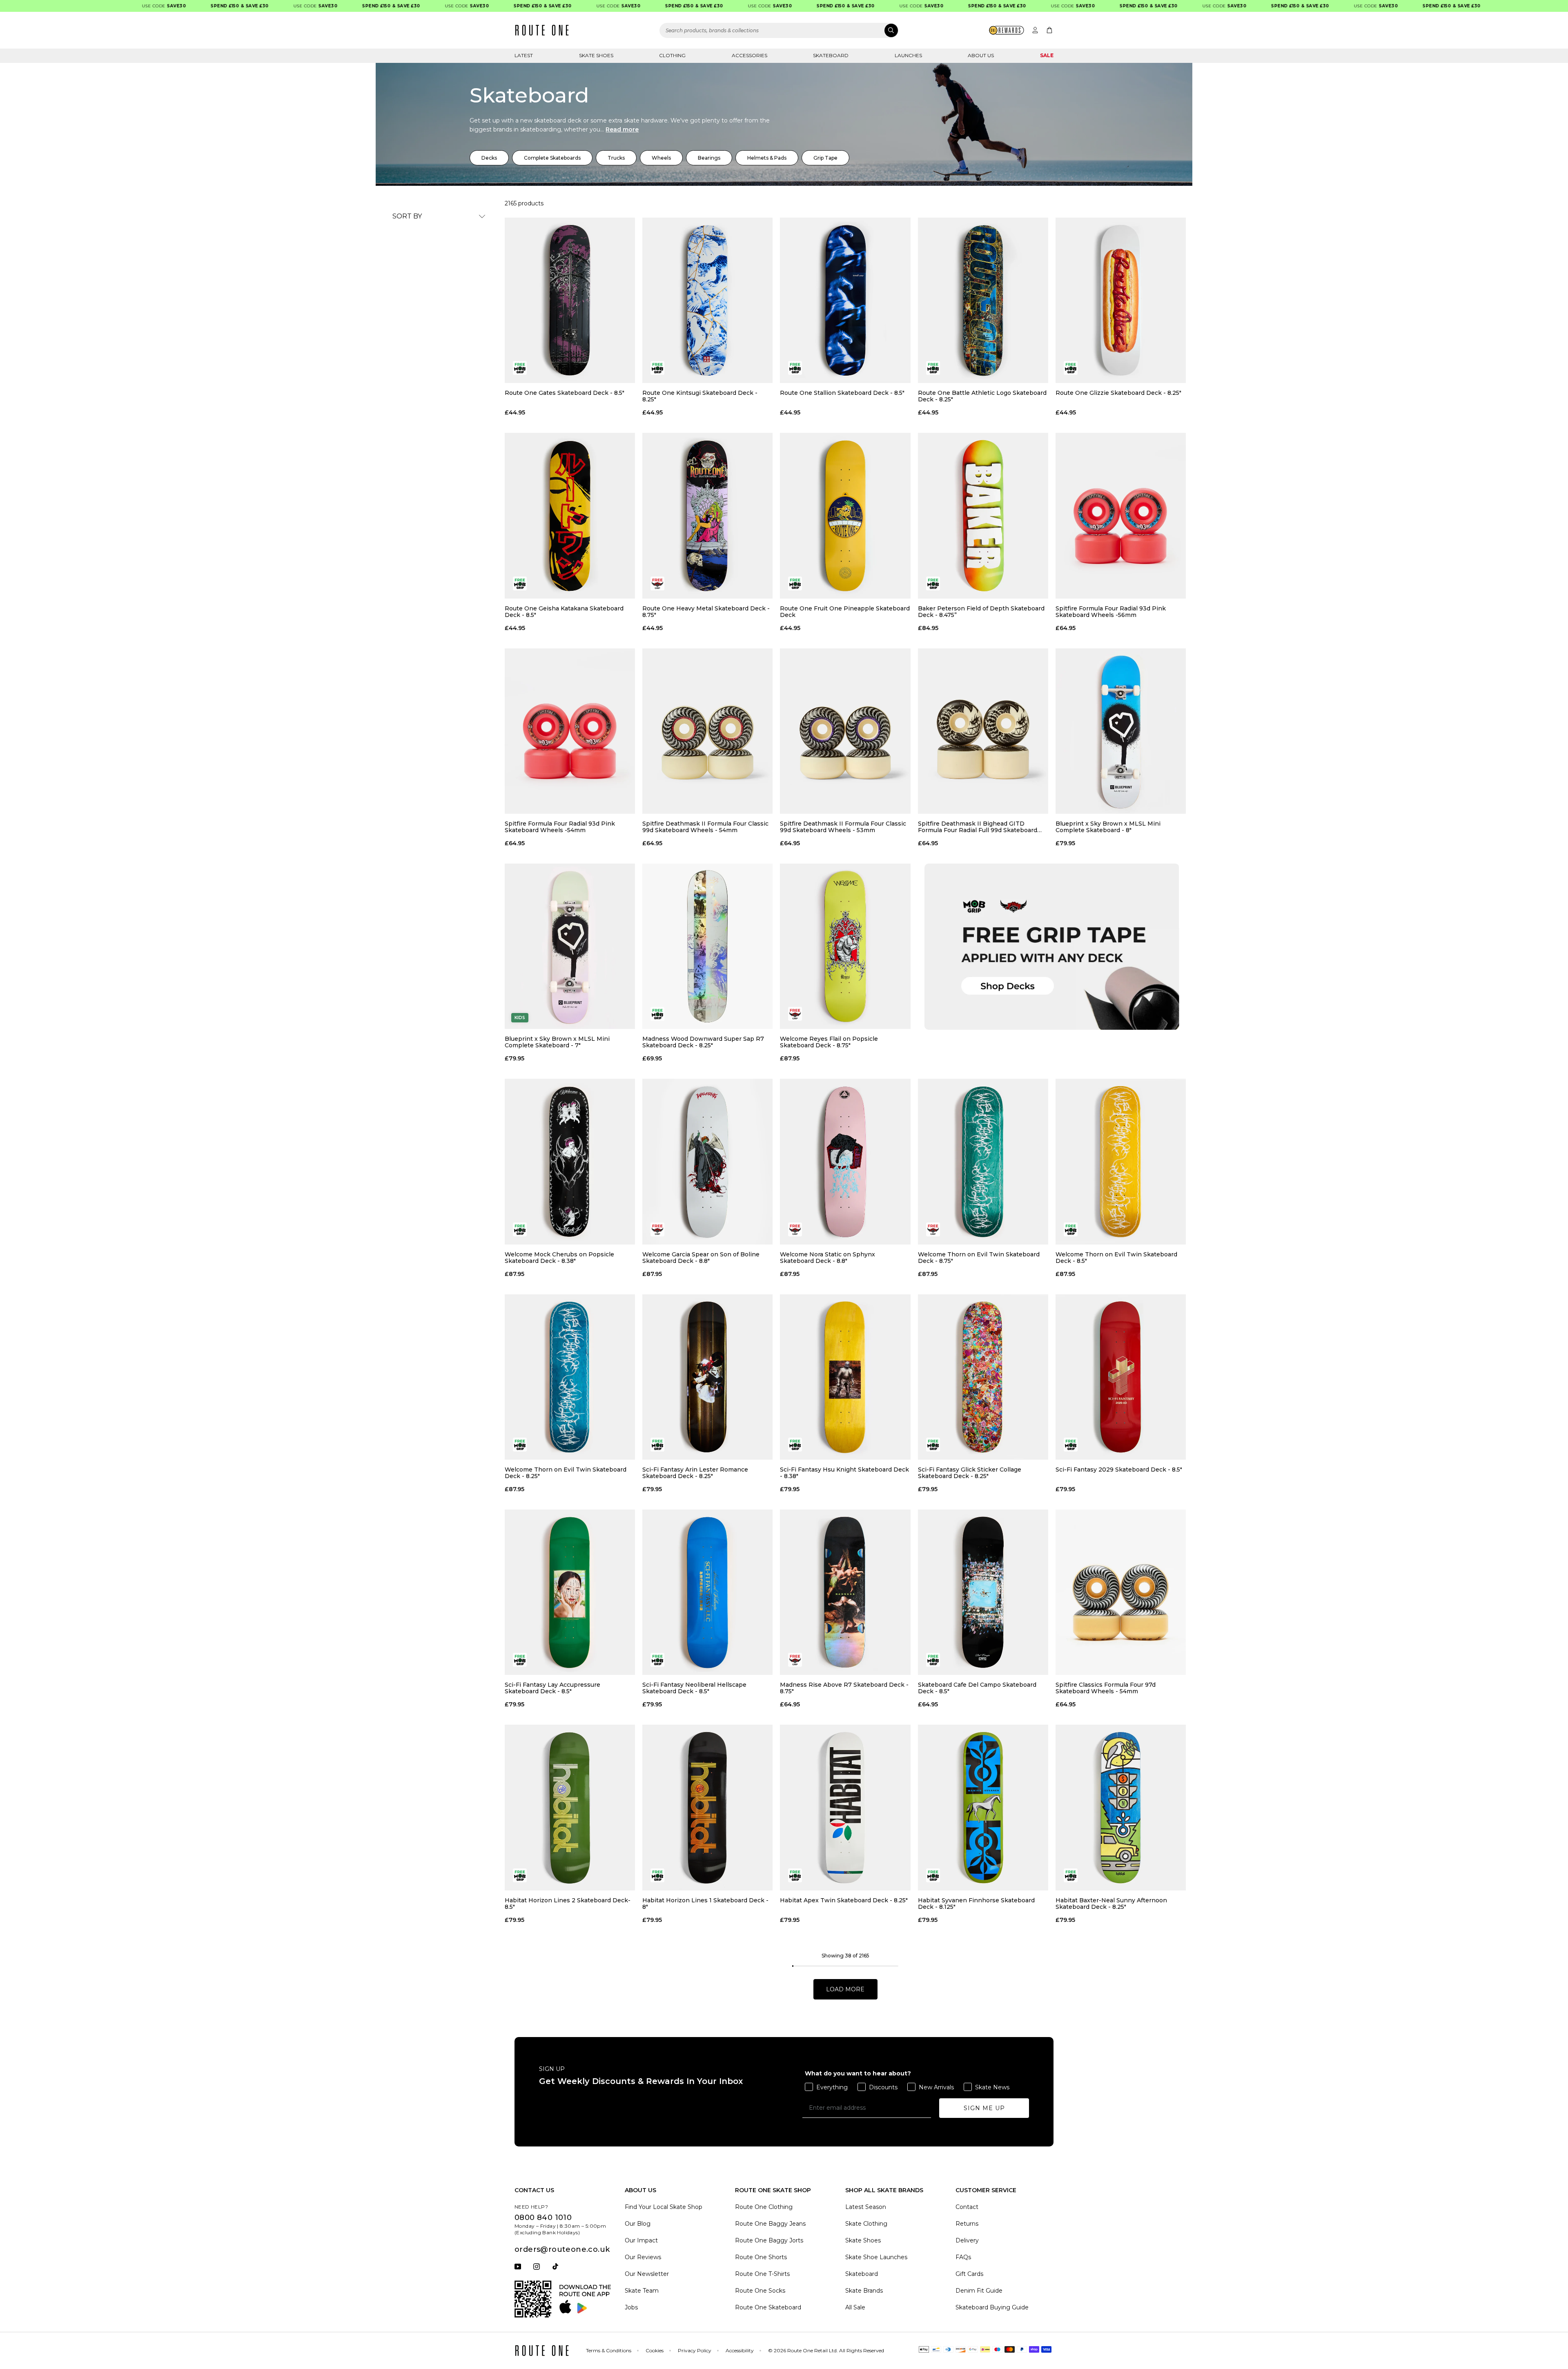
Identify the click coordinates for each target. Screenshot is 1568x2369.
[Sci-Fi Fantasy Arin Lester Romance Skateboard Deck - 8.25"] (707, 1377)
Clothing (672, 55)
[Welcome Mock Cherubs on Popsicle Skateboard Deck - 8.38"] (570, 1161)
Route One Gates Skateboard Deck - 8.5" (565, 393)
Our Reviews (643, 2257)
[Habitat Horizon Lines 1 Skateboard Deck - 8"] (707, 1807)
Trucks (616, 158)
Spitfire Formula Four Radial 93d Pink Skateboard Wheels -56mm (1111, 612)
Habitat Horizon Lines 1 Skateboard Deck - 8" (705, 1904)
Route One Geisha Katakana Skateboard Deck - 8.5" (564, 612)
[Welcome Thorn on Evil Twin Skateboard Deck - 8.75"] (983, 1161)
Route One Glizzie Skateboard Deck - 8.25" (1118, 393)
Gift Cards (969, 2274)
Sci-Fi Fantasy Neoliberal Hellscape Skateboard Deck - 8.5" (694, 1688)
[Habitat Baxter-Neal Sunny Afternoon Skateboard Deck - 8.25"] (1121, 1807)
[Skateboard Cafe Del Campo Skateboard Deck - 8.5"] (983, 1592)
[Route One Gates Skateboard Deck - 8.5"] (570, 300)
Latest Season (866, 2207)
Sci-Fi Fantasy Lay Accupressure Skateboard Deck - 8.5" (552, 1688)
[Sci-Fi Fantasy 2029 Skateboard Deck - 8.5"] (1121, 1377)
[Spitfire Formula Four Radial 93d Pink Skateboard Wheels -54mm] (570, 731)
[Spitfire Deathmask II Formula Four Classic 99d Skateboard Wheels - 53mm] (845, 731)
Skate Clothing (866, 2224)
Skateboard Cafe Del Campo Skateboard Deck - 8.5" (977, 1688)
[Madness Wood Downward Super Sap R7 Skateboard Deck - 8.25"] (707, 946)
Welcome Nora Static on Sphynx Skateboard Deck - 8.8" (827, 1258)
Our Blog (638, 2224)
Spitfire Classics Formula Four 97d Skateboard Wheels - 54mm (1106, 1688)
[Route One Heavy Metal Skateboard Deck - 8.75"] (707, 515)
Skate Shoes (596, 55)
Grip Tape (825, 158)
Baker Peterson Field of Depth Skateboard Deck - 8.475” (981, 612)
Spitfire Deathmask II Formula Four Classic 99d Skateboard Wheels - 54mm (705, 827)
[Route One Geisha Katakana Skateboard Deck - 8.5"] (570, 515)
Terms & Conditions (609, 2350)
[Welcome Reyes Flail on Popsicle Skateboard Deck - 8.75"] (845, 946)
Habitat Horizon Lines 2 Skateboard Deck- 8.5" (568, 1904)
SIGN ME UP (984, 2108)
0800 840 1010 (543, 2218)
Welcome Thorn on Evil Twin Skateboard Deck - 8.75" (979, 1258)
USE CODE (97, 6)
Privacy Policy (695, 2350)
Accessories (749, 55)
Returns (967, 2224)
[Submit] (891, 30)
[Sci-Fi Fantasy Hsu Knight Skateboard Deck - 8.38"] (845, 1377)
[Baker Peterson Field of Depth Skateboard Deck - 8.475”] (983, 515)
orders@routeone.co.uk (562, 2249)
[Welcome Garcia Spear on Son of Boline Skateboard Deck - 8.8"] (707, 1161)
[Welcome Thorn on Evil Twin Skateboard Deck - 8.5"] (1121, 1161)
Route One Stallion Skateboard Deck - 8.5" (842, 393)
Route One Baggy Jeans (770, 2224)
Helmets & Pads (767, 158)
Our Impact (641, 2240)
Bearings (709, 158)
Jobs (631, 2307)
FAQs (963, 2257)
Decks (489, 158)
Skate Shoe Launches (876, 2257)
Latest (524, 55)
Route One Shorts (761, 2257)
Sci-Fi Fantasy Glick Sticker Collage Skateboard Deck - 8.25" (970, 1473)
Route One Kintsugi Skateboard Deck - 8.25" (700, 396)
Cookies (655, 2350)
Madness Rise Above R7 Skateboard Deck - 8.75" (844, 1688)
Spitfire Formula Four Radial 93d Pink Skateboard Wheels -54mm (560, 827)
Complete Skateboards (552, 158)
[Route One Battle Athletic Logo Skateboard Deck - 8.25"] (983, 300)
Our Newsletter (647, 2274)
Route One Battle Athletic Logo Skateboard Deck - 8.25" (982, 396)
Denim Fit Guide (979, 2291)
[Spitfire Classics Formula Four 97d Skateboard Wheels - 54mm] (1121, 1592)
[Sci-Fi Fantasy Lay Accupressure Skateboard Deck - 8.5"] (570, 1592)
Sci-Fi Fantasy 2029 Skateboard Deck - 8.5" (1119, 1470)
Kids (520, 1018)
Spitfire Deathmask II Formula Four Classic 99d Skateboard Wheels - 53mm (843, 827)
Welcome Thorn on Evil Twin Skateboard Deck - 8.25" (566, 1473)
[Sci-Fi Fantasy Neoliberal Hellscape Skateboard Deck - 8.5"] (707, 1592)
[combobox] (779, 30)
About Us (981, 55)
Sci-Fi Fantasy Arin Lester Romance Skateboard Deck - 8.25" (695, 1473)
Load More (845, 1989)
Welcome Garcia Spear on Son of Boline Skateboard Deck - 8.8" (701, 1258)
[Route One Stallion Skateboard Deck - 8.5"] (845, 300)
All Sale (855, 2307)
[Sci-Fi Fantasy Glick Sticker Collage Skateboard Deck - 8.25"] (983, 1377)
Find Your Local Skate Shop (664, 2207)
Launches (908, 55)
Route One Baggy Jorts (769, 2240)
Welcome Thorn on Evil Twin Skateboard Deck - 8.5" (1116, 1258)
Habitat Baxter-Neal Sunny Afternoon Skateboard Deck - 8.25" (1111, 1904)
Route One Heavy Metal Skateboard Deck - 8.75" (706, 612)
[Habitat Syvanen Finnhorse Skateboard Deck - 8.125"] (983, 1807)
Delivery (967, 2240)
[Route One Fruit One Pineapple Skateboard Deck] (845, 515)
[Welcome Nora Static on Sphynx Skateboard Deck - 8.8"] (845, 1161)
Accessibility (740, 2350)
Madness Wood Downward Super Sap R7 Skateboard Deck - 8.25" (703, 1042)
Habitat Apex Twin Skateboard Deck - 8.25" (844, 1900)
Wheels (661, 158)
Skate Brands (864, 2291)
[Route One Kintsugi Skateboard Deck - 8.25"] (707, 300)
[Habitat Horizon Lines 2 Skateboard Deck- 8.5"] (570, 1807)
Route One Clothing (764, 2207)
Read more (622, 129)
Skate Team (642, 2291)
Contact (967, 2207)
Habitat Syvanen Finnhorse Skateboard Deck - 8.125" (976, 1904)
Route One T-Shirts (762, 2274)
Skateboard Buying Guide (992, 2307)
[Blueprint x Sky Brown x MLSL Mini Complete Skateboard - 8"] (1121, 731)
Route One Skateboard (768, 2307)
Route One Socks (760, 2291)
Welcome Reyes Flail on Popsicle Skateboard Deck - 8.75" (829, 1042)
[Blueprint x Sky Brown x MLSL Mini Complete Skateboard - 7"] (570, 946)
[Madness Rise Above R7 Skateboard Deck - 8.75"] (845, 1592)
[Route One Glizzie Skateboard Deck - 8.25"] (1121, 300)
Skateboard (831, 55)
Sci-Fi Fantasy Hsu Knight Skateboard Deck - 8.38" (844, 1473)
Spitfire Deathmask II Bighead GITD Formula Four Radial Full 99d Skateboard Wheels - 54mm (978, 827)
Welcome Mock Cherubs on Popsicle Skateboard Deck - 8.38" (559, 1258)
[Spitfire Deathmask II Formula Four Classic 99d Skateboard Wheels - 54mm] (707, 731)
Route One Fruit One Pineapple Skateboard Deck (845, 612)
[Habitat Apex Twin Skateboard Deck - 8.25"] (845, 1807)
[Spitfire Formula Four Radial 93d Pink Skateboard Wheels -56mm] (1121, 515)
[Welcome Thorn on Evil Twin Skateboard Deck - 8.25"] (570, 1377)
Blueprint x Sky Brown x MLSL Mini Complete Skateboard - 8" (1108, 827)
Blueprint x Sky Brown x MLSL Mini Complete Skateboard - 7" (557, 1042)
